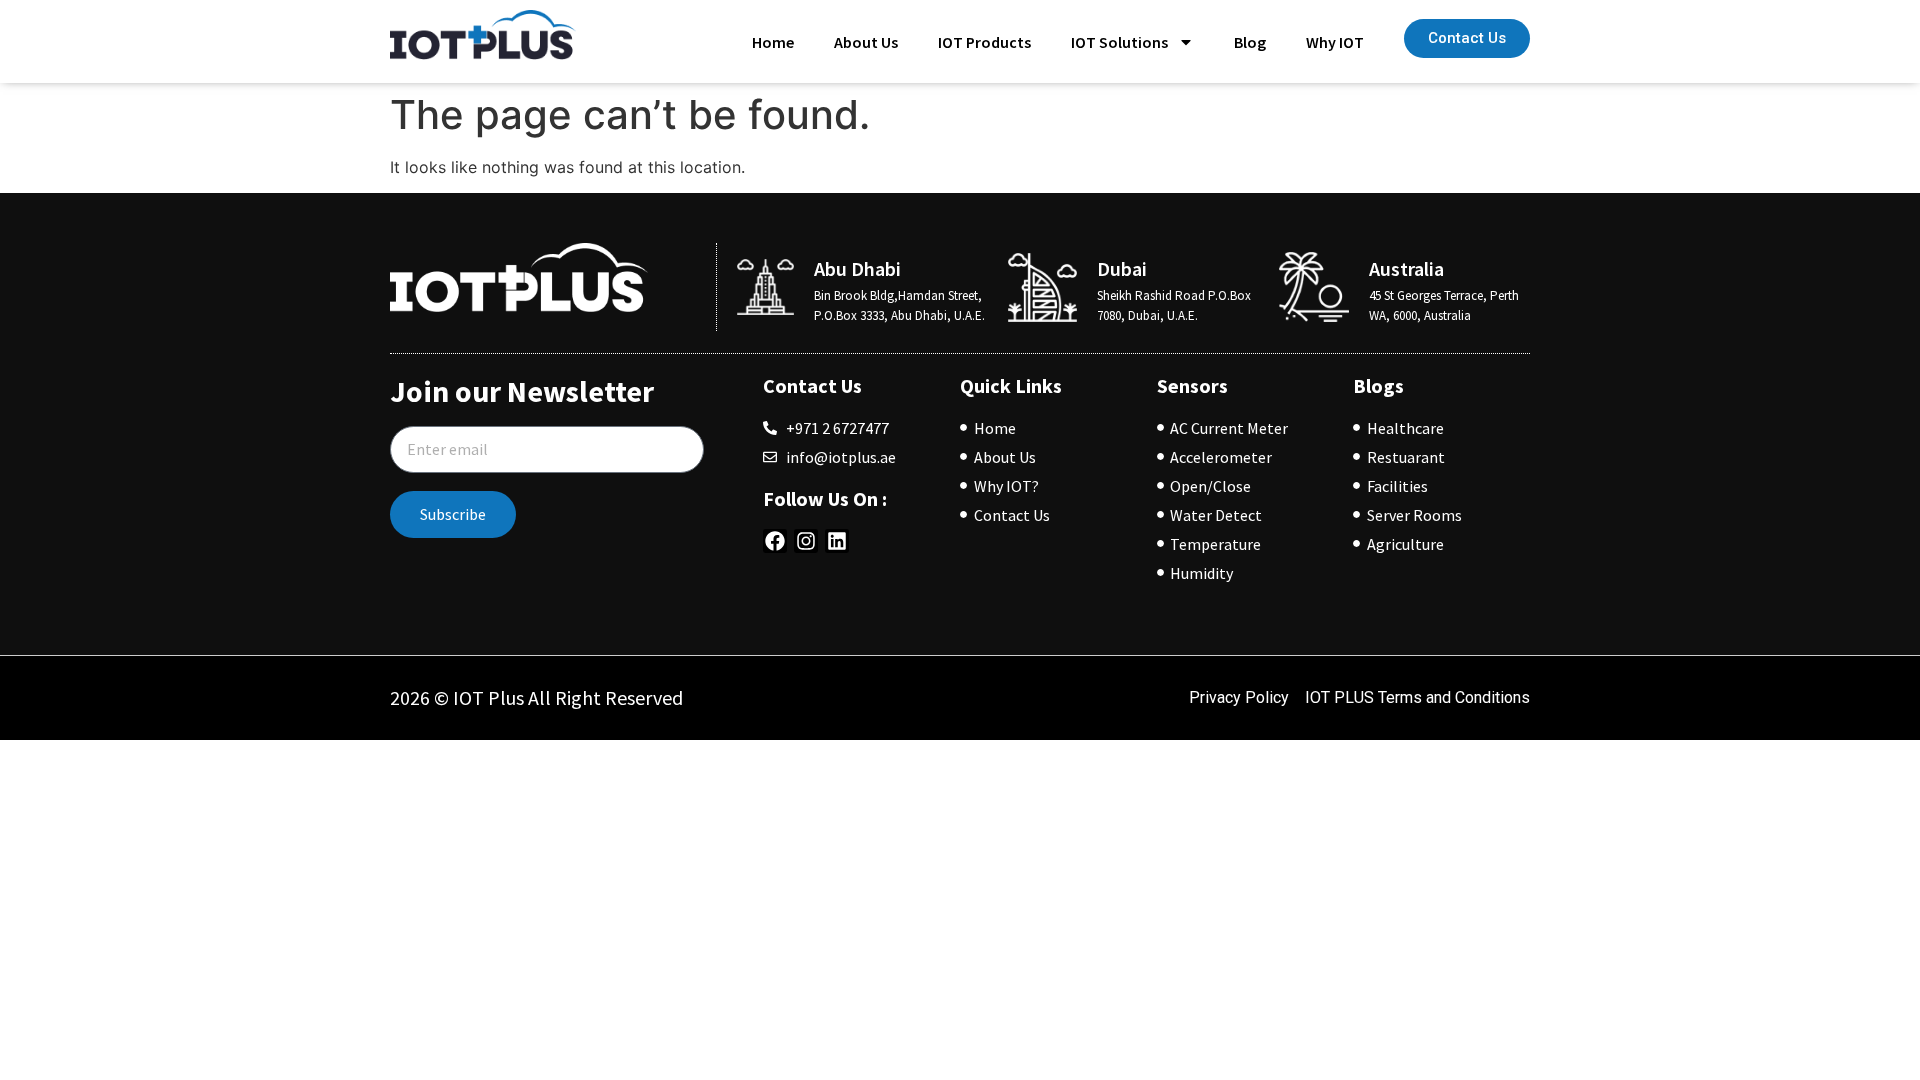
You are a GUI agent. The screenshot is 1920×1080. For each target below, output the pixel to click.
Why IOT (1335, 42)
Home (773, 42)
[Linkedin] (837, 541)
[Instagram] (806, 541)
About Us (866, 42)
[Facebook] (775, 541)
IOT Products (984, 42)
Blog (1250, 42)
